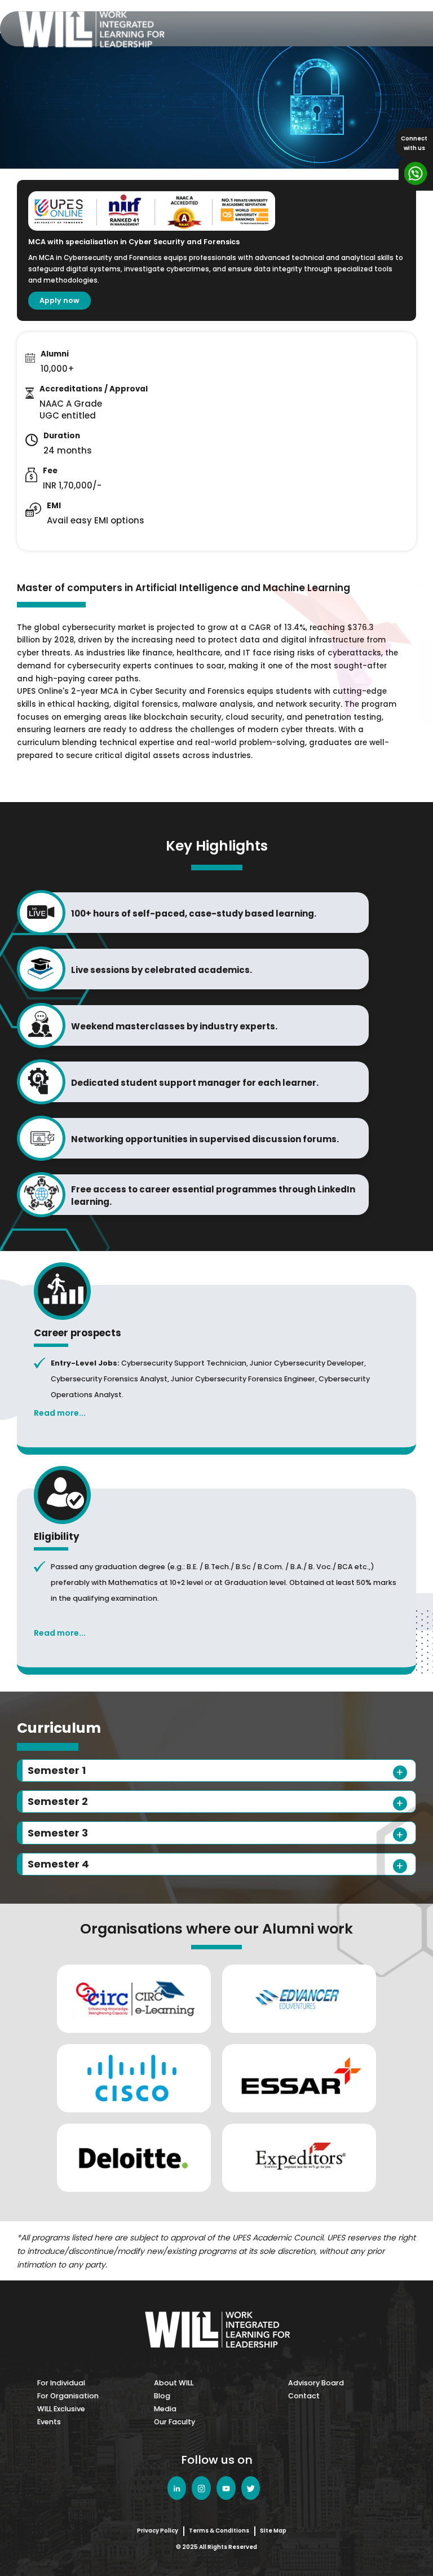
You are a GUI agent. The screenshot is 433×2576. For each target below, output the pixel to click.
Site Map (273, 2531)
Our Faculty (174, 2422)
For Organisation (68, 2396)
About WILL (174, 2383)
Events (49, 2422)
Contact (304, 2396)
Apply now (59, 300)
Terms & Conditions (219, 2531)
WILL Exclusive (61, 2409)
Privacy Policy (158, 2531)
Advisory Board (316, 2383)
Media (165, 2409)
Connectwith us (414, 143)
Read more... (60, 1413)
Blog (162, 2396)
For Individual (61, 2383)
